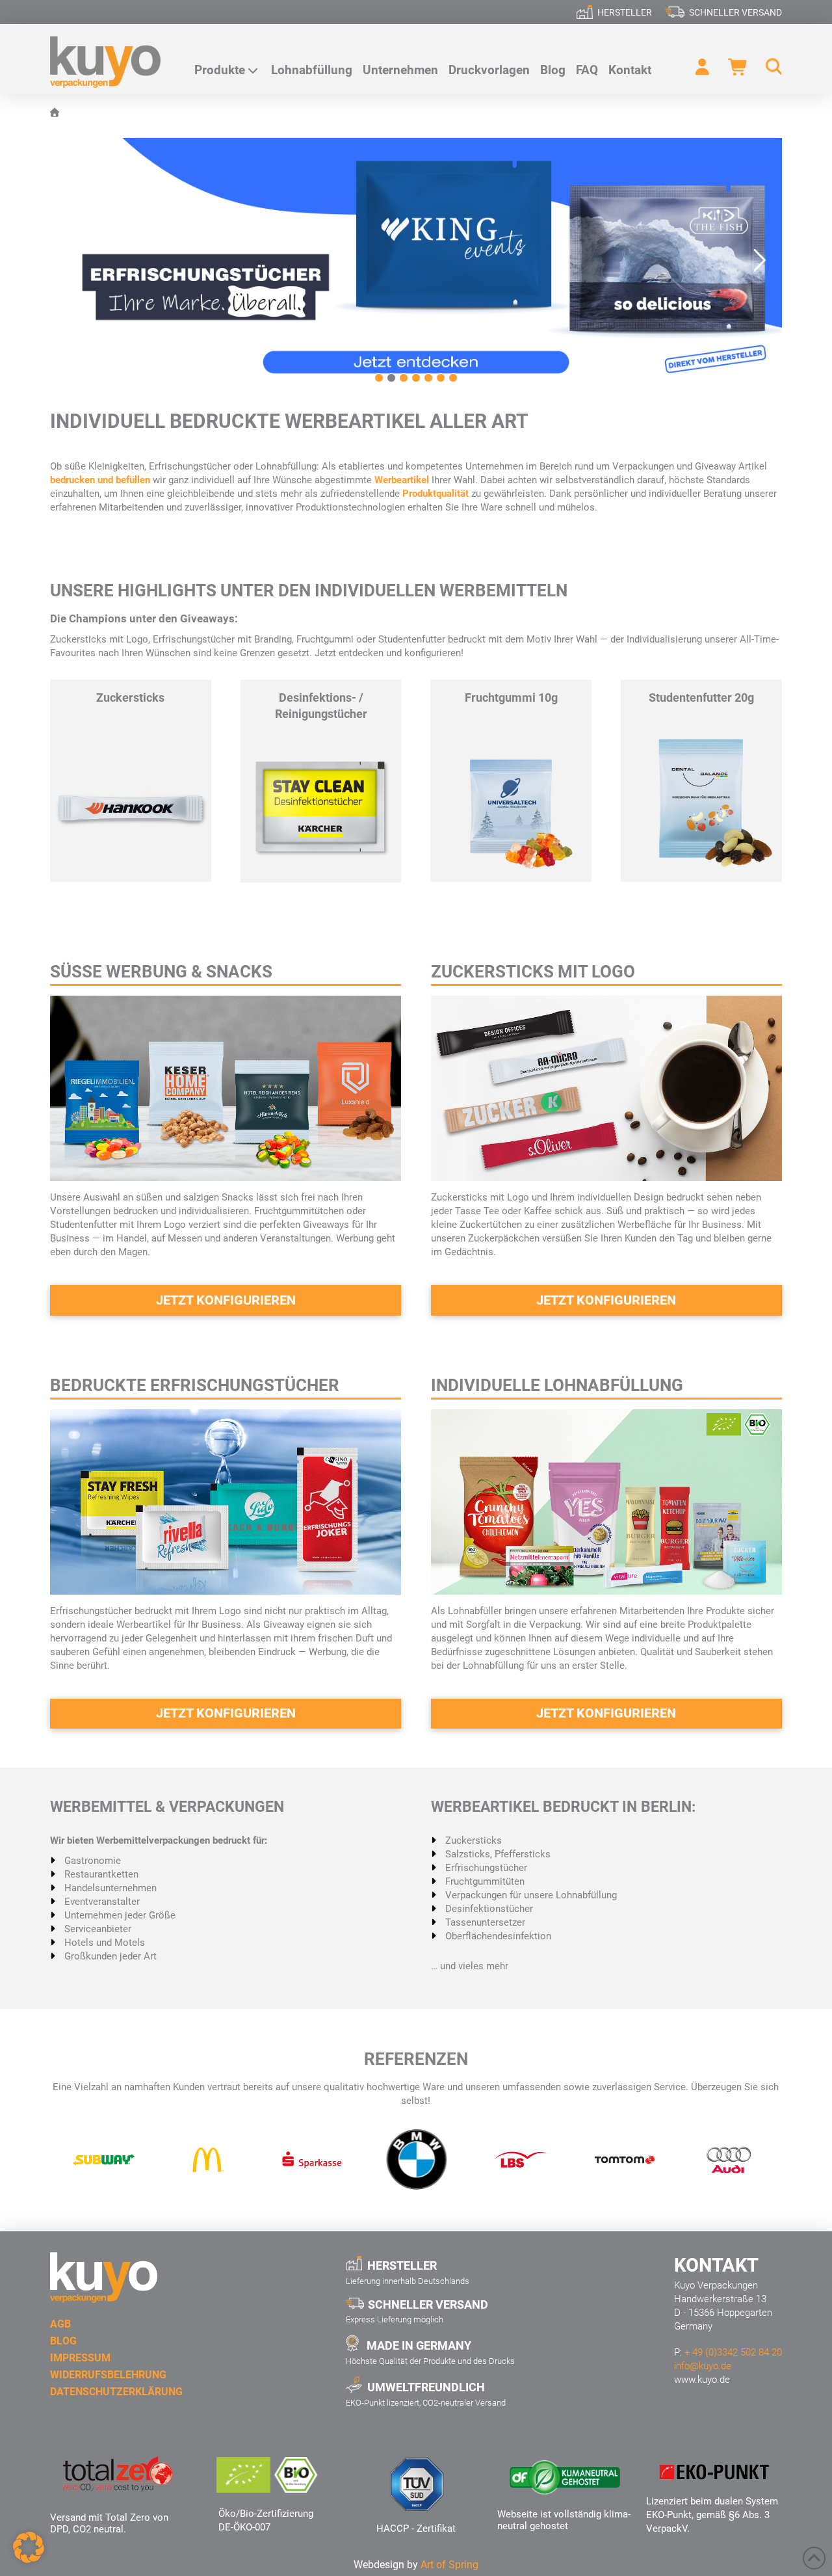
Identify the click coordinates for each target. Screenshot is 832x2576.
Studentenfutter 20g (701, 697)
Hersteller (625, 12)
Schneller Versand (735, 12)
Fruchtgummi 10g (511, 697)
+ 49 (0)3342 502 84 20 (733, 2352)
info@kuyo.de (703, 2366)
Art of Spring (449, 2565)
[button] (768, 67)
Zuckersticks (130, 697)
